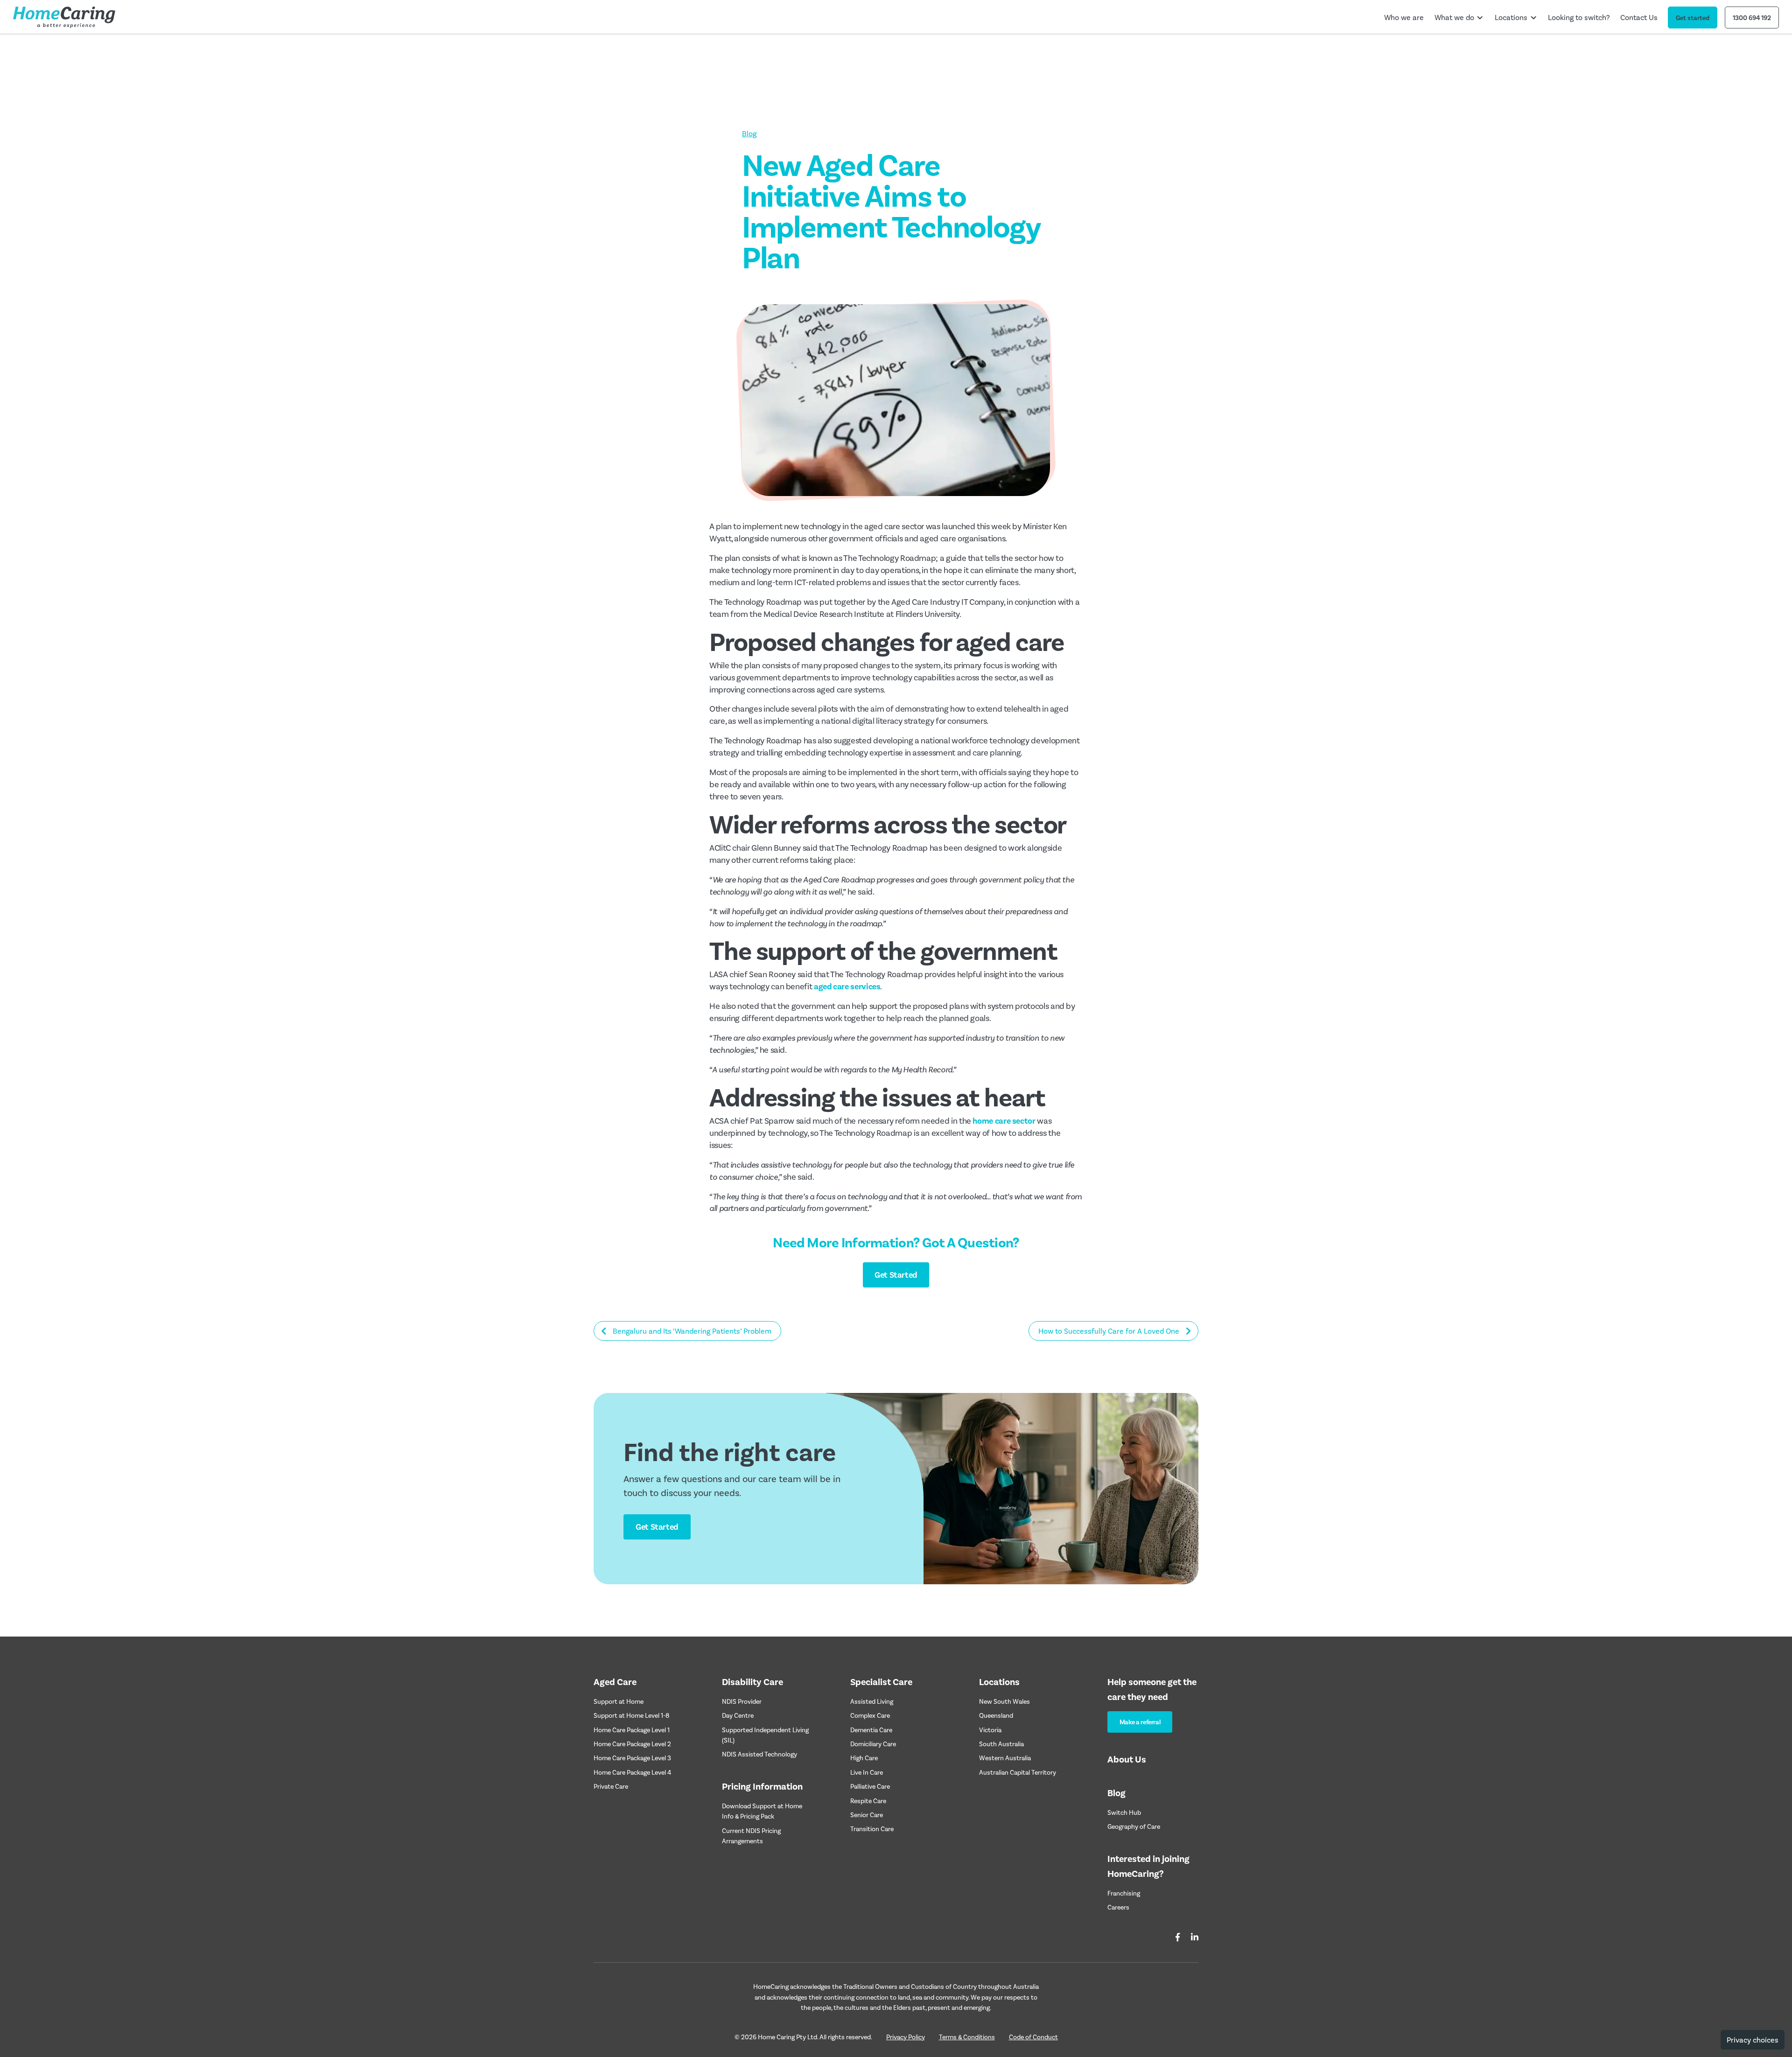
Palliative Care (870, 1786)
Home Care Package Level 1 (632, 1730)
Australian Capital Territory (1018, 1772)
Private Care (611, 1786)
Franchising (1124, 1893)
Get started (1693, 17)
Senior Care (867, 1815)
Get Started (896, 1274)
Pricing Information (762, 1786)
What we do (1454, 17)
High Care (864, 1758)
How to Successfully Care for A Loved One (1109, 1331)
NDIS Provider (742, 1701)
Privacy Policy (906, 2037)
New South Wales (1004, 1701)
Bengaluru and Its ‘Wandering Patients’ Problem (692, 1331)
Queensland (996, 1715)
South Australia (1001, 1744)
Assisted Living (872, 1701)
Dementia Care (871, 1730)
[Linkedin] (1195, 1937)
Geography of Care (1134, 1826)
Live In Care (867, 1772)
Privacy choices (1753, 2040)
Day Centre (738, 1715)
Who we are (1404, 17)
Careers (1118, 1907)
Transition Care (872, 1829)
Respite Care (868, 1801)
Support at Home (619, 1701)
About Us (1127, 1759)
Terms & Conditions (967, 2037)
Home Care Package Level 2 (632, 1744)
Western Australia (1005, 1758)
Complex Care (870, 1715)
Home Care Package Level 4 (632, 1772)
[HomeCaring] (64, 17)
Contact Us (1639, 17)
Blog (749, 133)
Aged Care (615, 1681)
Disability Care (752, 1681)
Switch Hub (1124, 1812)
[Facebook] (1178, 1937)
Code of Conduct (1033, 2037)
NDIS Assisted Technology (759, 1754)
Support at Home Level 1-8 (631, 1715)
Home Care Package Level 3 (632, 1758)
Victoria (990, 1730)
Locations (1511, 17)
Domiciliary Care (873, 1744)
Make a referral (1140, 1722)
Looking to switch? (1579, 17)
